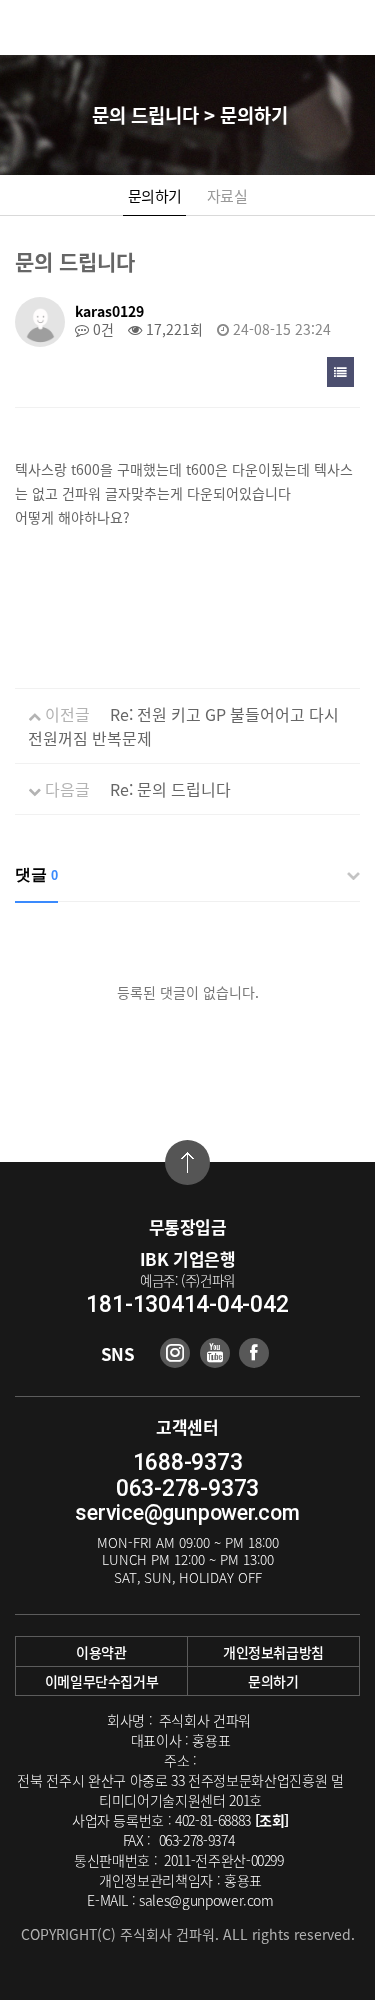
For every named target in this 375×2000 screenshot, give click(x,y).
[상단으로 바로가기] (187, 1162)
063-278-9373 (187, 1488)
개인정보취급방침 (273, 1652)
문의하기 (154, 196)
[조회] (272, 1820)
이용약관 (101, 1652)
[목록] (340, 372)
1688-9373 (188, 1462)
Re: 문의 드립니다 (170, 789)
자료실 (227, 196)
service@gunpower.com (187, 1512)
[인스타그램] (175, 1353)
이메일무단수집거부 (102, 1681)
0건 (101, 329)
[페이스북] (254, 1353)
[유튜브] (215, 1353)
